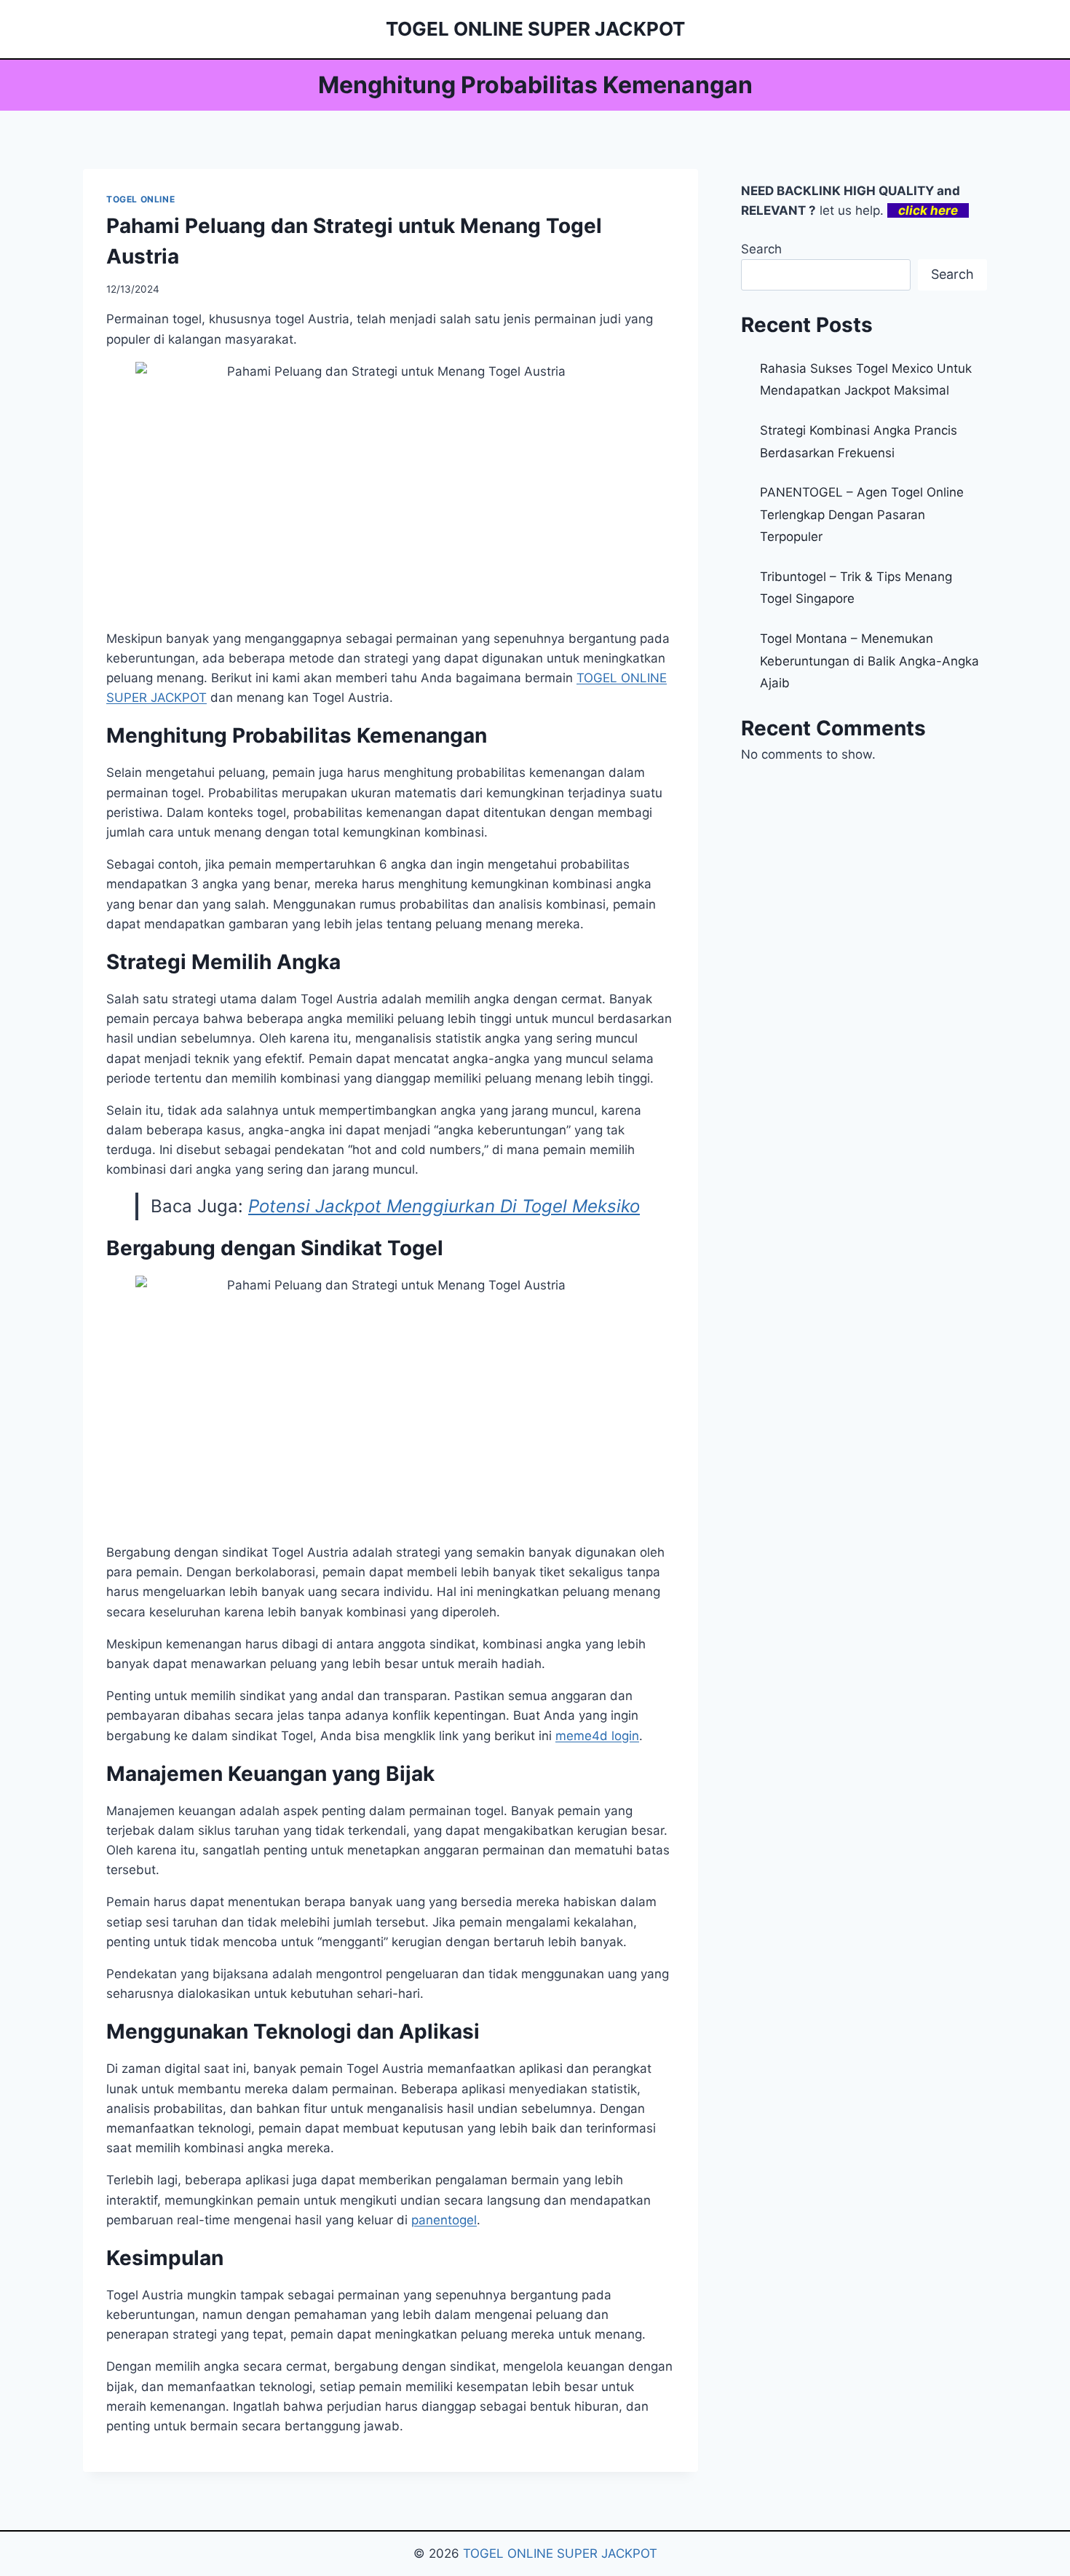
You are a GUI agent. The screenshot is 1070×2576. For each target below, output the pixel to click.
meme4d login (597, 1736)
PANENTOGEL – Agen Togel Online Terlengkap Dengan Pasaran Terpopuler (862, 514)
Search (761, 249)
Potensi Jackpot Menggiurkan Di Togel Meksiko (444, 1206)
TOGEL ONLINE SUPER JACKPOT (560, 2553)
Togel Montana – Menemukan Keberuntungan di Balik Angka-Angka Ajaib (869, 661)
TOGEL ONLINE (140, 199)
